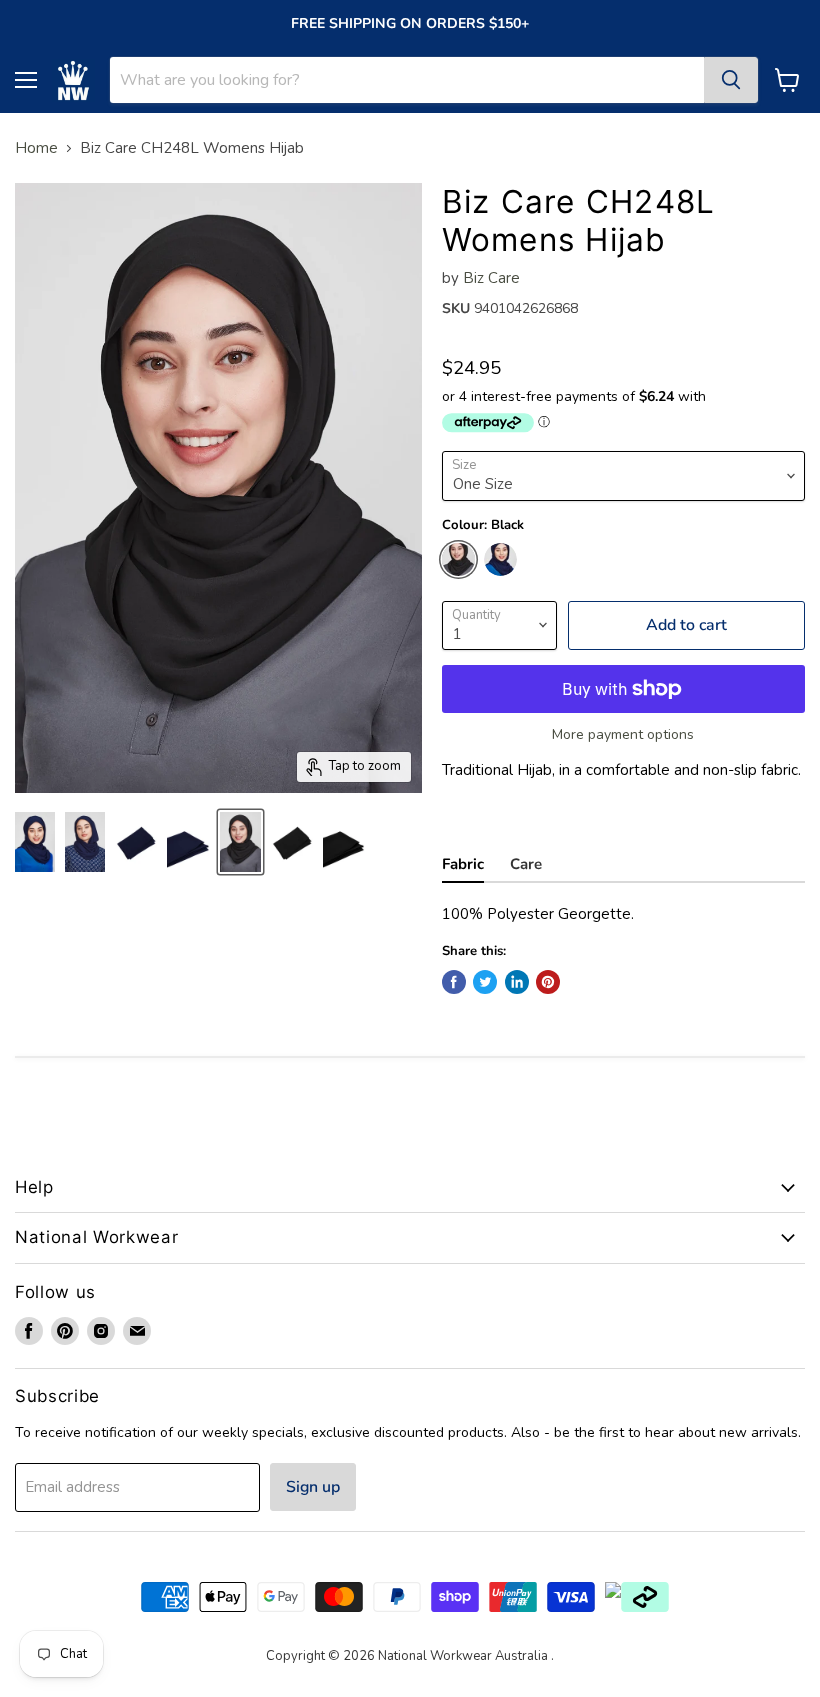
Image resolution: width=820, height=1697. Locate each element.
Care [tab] (526, 864)
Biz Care (491, 278)
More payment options (623, 735)
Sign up (313, 1487)
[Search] (731, 80)
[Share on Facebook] (454, 982)
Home (36, 148)
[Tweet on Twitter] (485, 982)
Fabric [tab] (463, 864)
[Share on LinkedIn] (517, 982)
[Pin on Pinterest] (548, 982)
